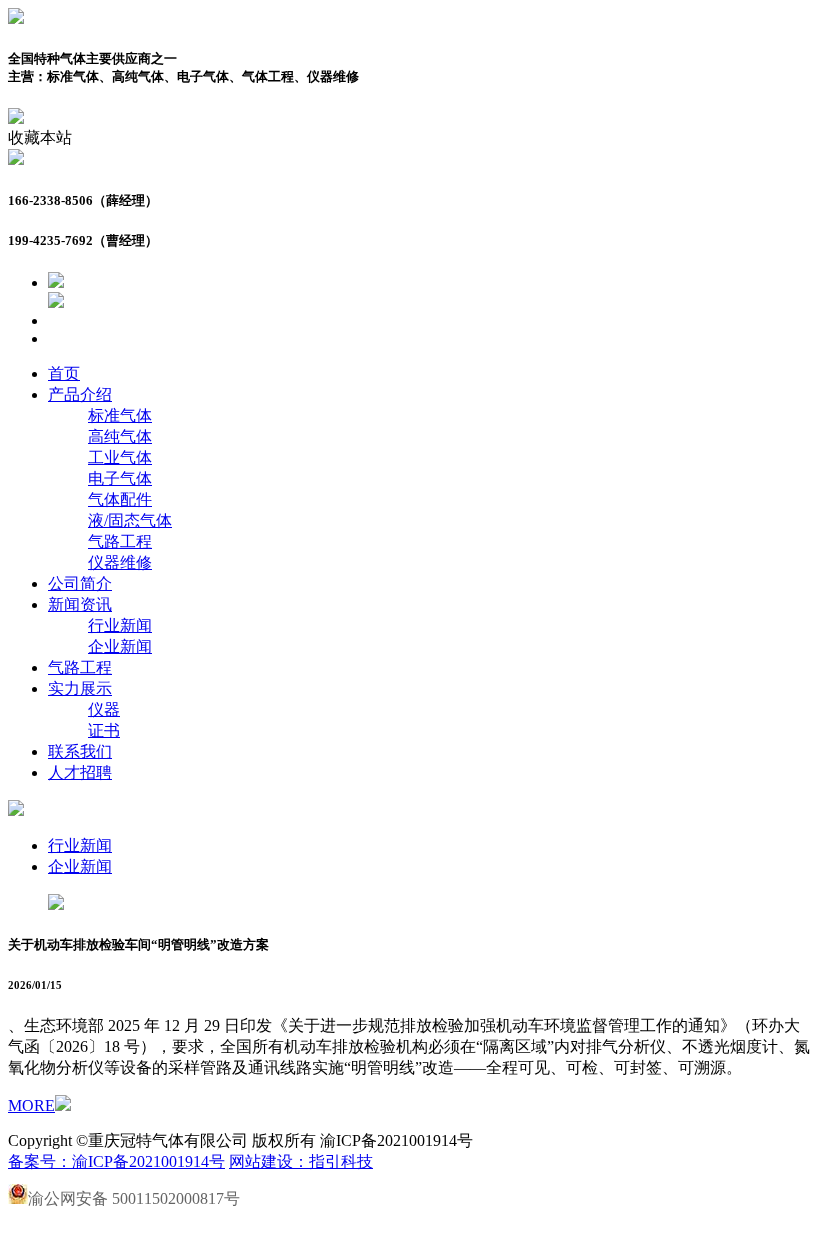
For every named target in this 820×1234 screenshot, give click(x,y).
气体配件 (120, 499)
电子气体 (120, 478)
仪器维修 (120, 562)
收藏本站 (40, 137)
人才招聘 (80, 772)
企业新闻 (120, 646)
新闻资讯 (80, 604)
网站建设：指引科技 (301, 1161)
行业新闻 (120, 625)
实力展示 (80, 688)
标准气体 (120, 415)
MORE (31, 1105)
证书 (104, 730)
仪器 (104, 709)
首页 (64, 373)
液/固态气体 (130, 520)
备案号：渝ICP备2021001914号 (116, 1161)
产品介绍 (80, 394)
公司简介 (80, 583)
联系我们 (80, 751)
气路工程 (120, 541)
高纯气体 (120, 436)
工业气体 (120, 457)
